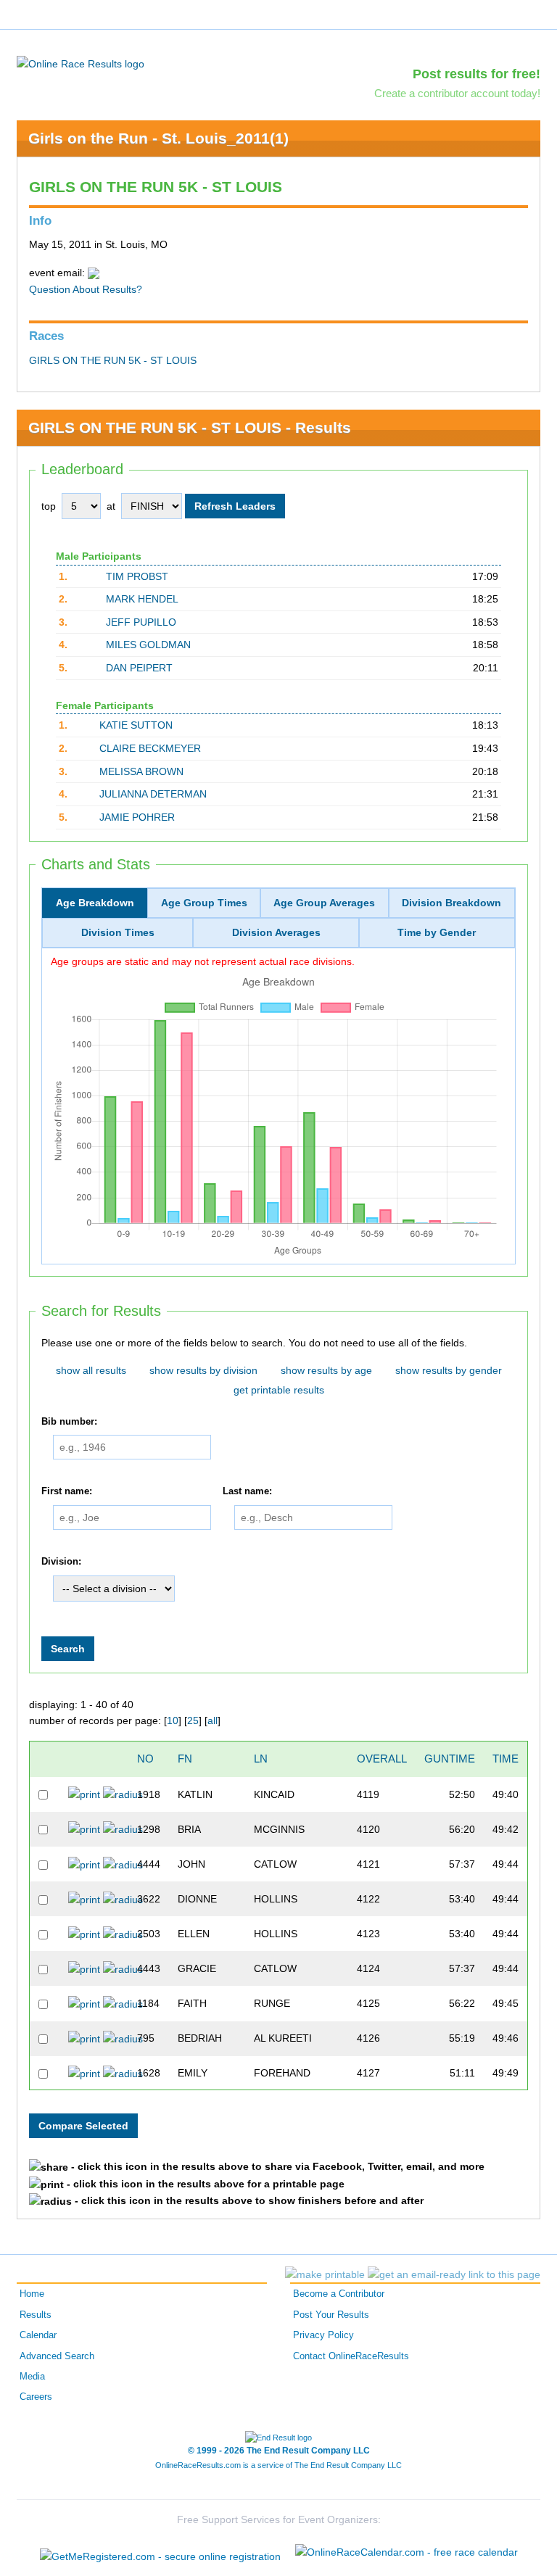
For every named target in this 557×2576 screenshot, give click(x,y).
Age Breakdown (95, 903)
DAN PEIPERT (139, 668)
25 (193, 1720)
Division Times (118, 932)
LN (261, 1759)
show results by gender (449, 1370)
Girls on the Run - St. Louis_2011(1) (158, 138)
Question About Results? (86, 289)
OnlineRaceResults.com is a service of (278, 2465)
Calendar (38, 2335)
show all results (91, 1370)
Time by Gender (437, 932)
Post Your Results (331, 2315)
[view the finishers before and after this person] (123, 1794)
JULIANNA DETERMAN (153, 794)
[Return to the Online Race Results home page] (81, 63)
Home (32, 2294)
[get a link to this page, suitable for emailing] (454, 2274)
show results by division (203, 1370)
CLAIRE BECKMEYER (150, 748)
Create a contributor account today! (457, 93)
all (213, 1720)
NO (145, 1759)
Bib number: (69, 1422)
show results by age (326, 1370)
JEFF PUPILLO (141, 622)
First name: (67, 1491)
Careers (36, 2397)
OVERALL (382, 1759)
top (49, 506)
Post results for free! (476, 74)
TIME (506, 1759)
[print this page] (325, 2274)
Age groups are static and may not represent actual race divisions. (203, 961)
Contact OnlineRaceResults (351, 2356)
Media (32, 2377)
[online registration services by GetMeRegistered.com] (160, 2552)
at (111, 506)
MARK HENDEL (142, 599)
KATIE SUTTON (136, 725)
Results (36, 2315)
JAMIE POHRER (137, 817)
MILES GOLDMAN (148, 645)
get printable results (279, 1390)
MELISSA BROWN (141, 771)
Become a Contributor (339, 2294)
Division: (61, 1562)
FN (185, 1759)
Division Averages (276, 932)
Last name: (247, 1491)
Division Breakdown (451, 903)
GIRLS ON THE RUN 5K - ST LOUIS (113, 360)
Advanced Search (57, 2356)
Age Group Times (204, 903)
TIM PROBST (137, 576)
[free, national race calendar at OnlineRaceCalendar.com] (407, 2552)
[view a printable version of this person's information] (84, 1794)
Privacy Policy (323, 2335)
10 (173, 1720)
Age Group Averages (324, 903)
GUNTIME (450, 1759)
